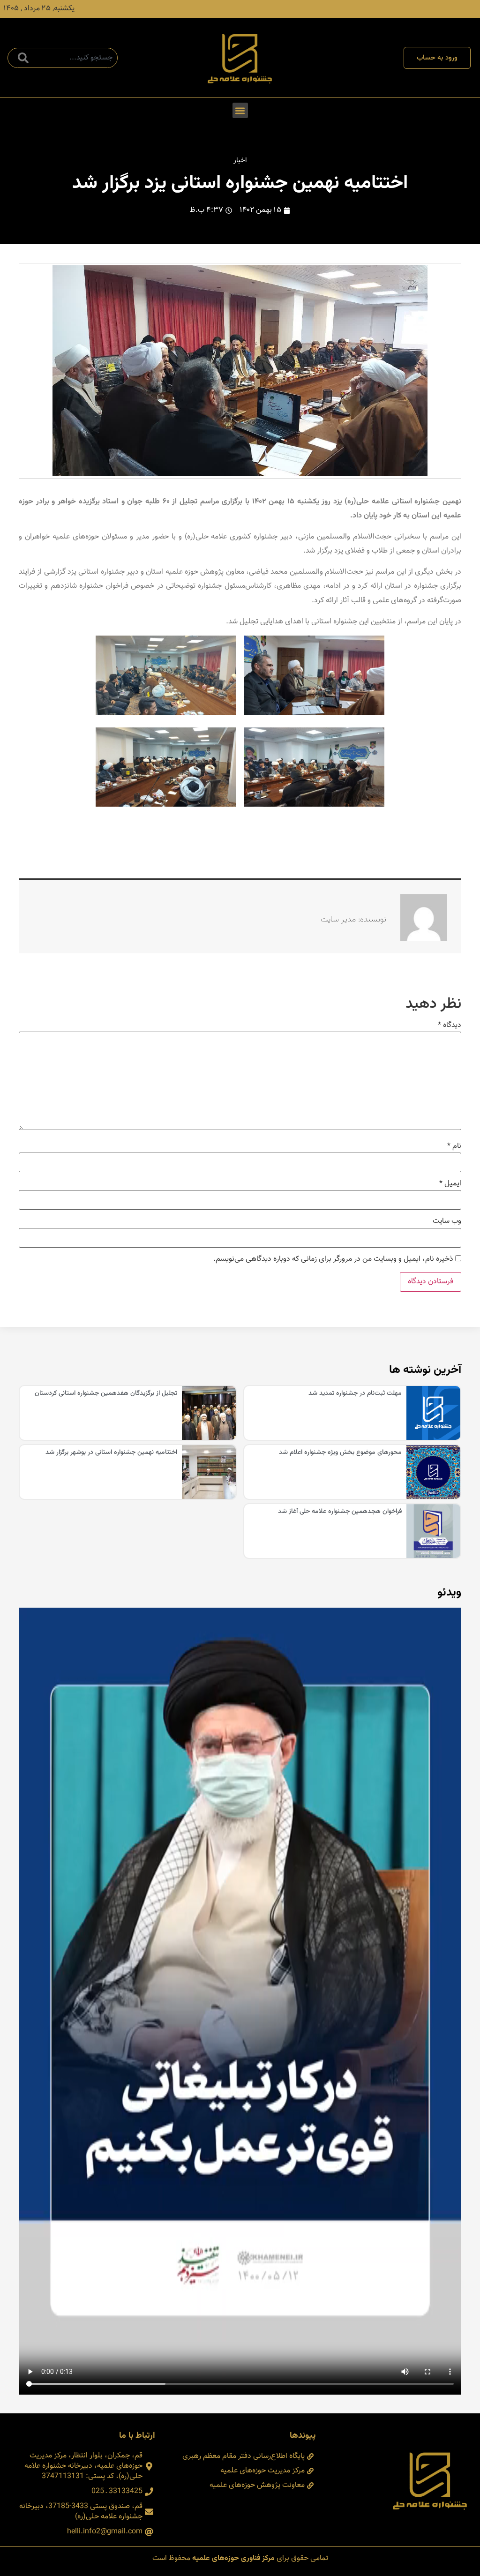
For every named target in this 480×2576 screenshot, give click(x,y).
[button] (240, 110)
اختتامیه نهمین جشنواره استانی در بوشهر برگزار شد (111, 1453)
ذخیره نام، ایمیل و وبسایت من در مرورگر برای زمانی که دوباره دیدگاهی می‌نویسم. (333, 1259)
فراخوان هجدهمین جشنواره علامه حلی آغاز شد (340, 1512)
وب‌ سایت (447, 1221)
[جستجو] (21, 58)
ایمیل (450, 1184)
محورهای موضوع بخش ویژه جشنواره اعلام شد (340, 1453)
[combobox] (63, 58)
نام (454, 1146)
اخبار (240, 161)
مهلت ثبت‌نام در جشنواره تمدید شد (355, 1393)
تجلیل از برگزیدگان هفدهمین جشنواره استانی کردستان (106, 1393)
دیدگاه (450, 1026)
